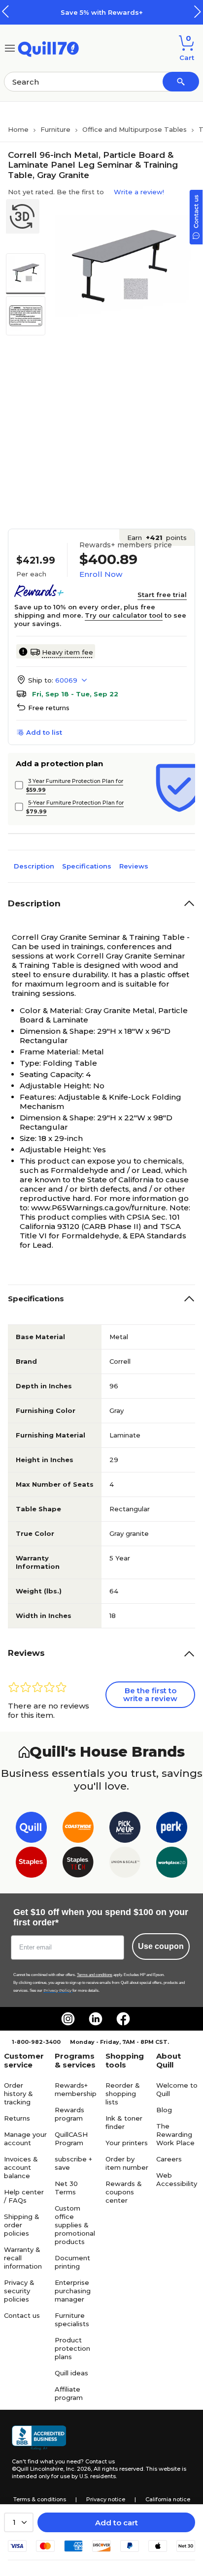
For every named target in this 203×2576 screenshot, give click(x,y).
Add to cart (117, 2523)
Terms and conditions (95, 1975)
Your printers (127, 2143)
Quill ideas (71, 2373)
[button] (198, 12)
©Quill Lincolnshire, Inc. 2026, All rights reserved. (78, 2469)
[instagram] (68, 2019)
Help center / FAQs (24, 2196)
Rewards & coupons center (124, 2192)
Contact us (22, 2315)
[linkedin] (96, 2019)
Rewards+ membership (76, 2089)
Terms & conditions (40, 2499)
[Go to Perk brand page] (172, 1829)
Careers (169, 2159)
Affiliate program (69, 2393)
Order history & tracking (18, 2094)
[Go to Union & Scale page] (125, 1864)
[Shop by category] (10, 47)
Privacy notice (106, 2499)
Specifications (87, 866)
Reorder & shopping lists (123, 2094)
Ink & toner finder (124, 2122)
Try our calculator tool (124, 615)
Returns (17, 2118)
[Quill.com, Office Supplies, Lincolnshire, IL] (39, 2438)
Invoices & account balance (21, 2167)
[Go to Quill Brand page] (31, 1829)
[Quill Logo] (49, 47)
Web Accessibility (177, 2179)
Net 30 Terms (66, 2188)
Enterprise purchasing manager (73, 2291)
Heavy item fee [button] (68, 652)
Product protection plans (72, 2348)
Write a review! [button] (139, 192)
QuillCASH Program (71, 2139)
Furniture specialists (72, 2320)
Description (34, 866)
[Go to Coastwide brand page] (78, 1829)
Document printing (72, 2262)
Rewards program (69, 2114)
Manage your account (25, 2139)
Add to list (44, 732)
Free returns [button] (49, 708)
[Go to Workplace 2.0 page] (172, 1864)
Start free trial (162, 595)
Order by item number (127, 2163)
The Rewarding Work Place (175, 2134)
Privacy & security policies (19, 2291)
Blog (164, 2110)
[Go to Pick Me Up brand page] (125, 1829)
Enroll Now (101, 574)
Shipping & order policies (22, 2225)
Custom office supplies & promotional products (75, 2225)
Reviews (134, 866)
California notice (168, 2499)
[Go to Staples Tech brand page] (78, 1864)
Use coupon (161, 1946)
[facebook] (123, 2019)
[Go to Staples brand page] (31, 1864)
